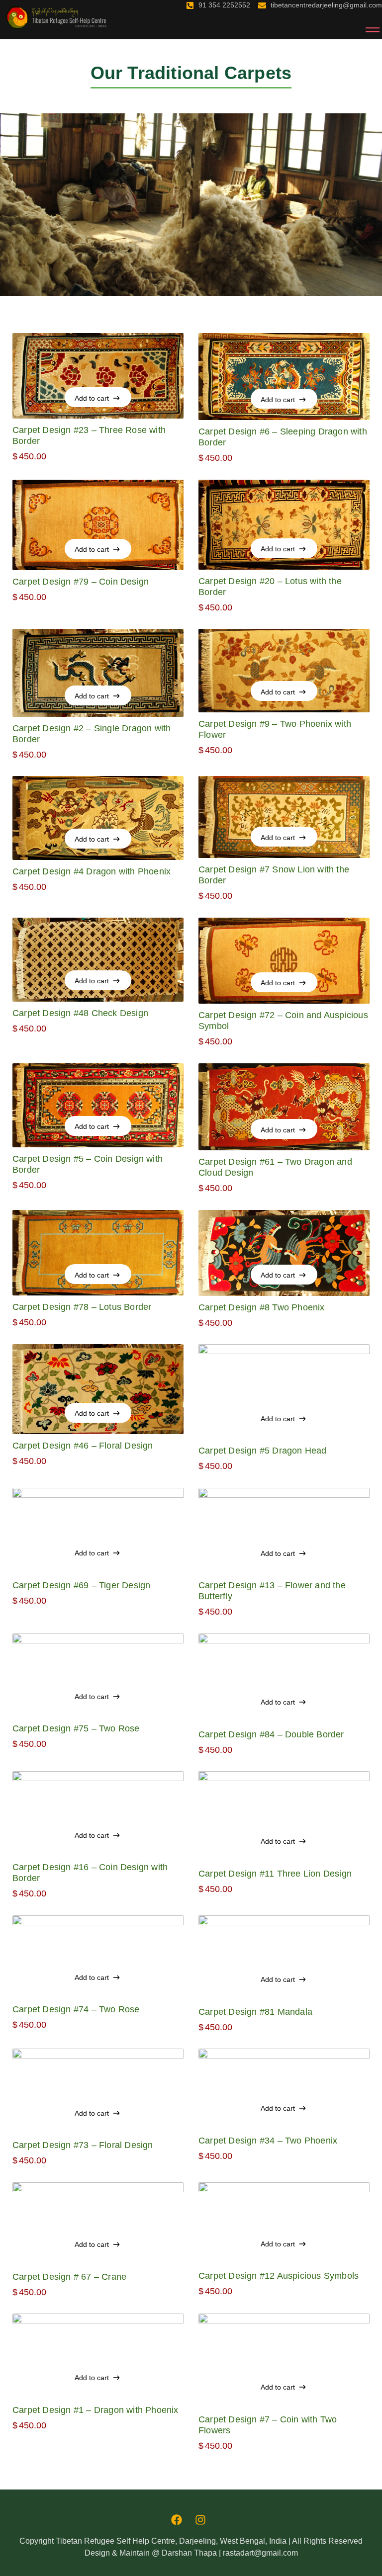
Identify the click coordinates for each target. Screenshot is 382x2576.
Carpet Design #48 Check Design (80, 1013)
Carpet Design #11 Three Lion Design (275, 1874)
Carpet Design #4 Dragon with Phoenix (92, 871)
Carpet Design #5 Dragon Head (263, 1451)
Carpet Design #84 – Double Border (271, 1734)
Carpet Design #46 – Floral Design (83, 1446)
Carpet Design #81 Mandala (255, 2012)
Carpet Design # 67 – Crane (69, 2277)
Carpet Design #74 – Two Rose (76, 2009)
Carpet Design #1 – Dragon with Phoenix (95, 2410)
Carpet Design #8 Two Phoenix (262, 1307)
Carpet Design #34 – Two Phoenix (268, 2141)
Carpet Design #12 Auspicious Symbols (279, 2276)
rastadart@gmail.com (260, 2553)
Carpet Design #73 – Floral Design (83, 2145)
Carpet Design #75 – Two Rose (76, 1728)
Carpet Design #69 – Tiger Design (81, 1585)
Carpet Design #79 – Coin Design (81, 582)
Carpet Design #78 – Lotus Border (82, 1307)
